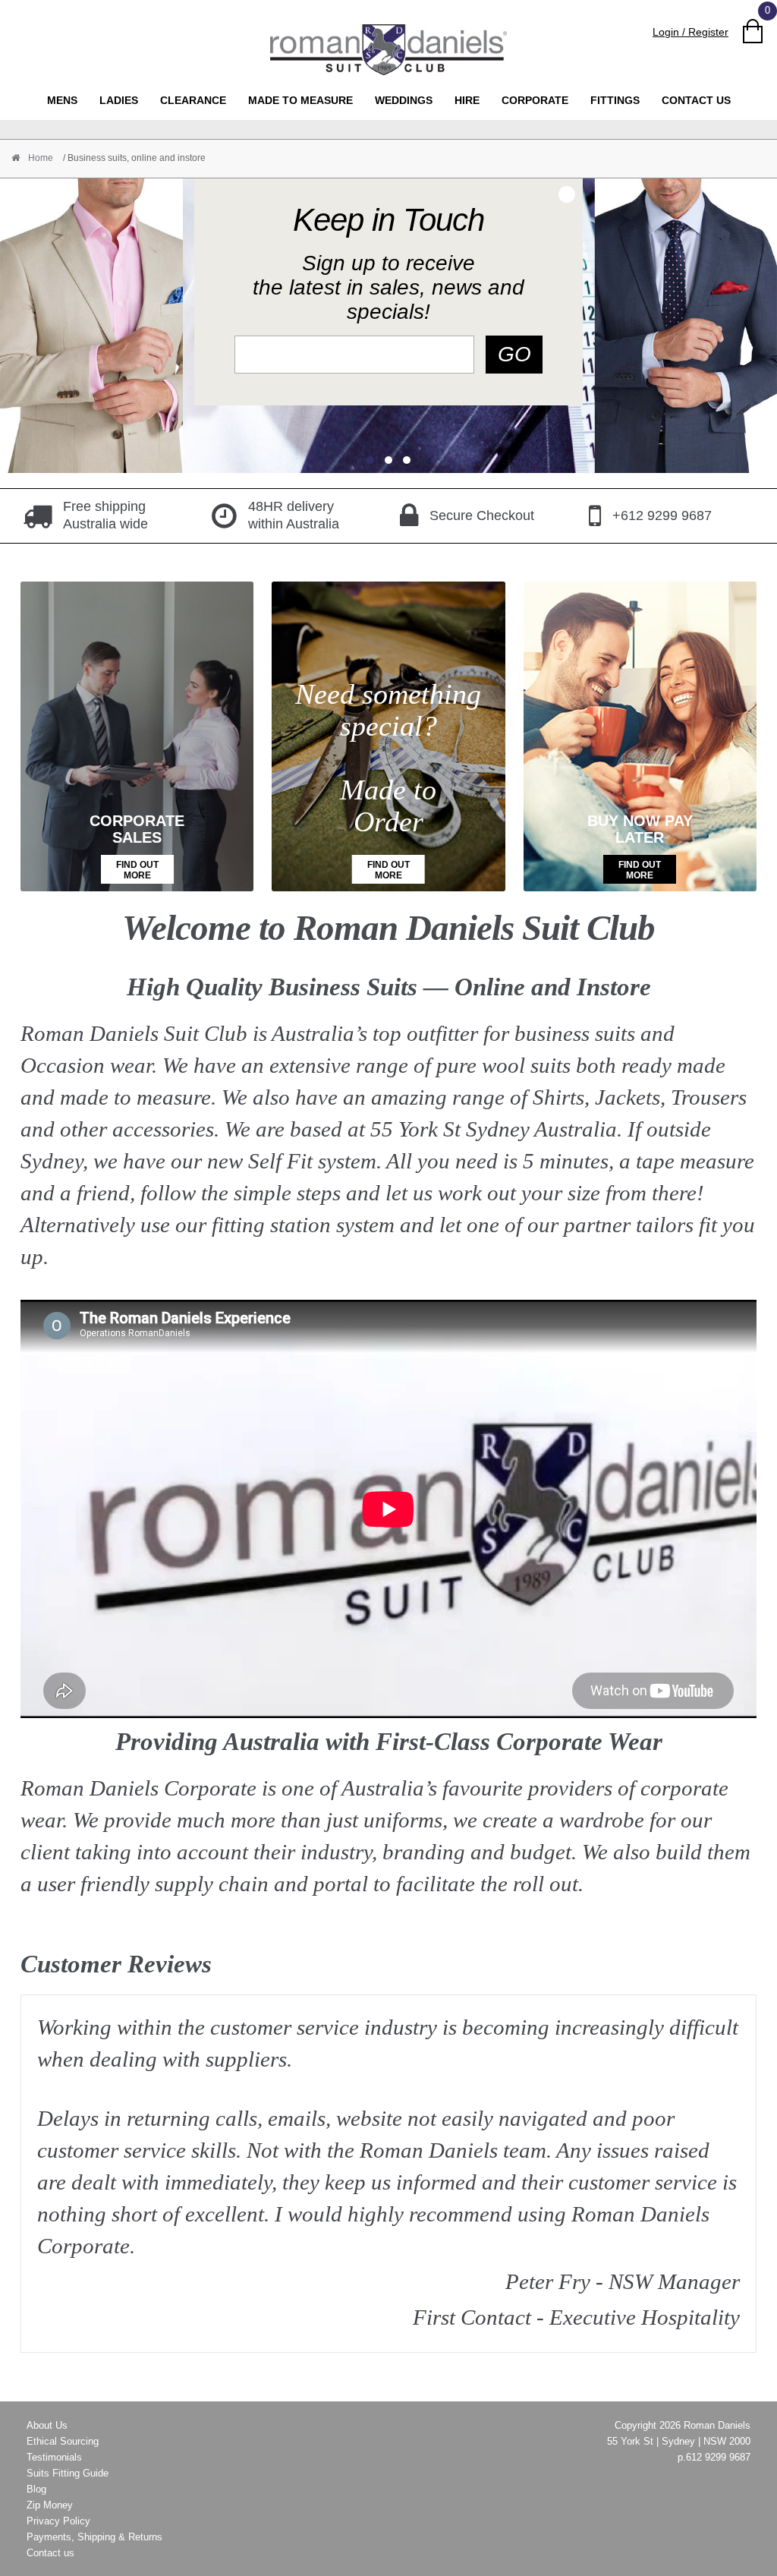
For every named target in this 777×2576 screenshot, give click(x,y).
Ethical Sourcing (63, 2441)
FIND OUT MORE (137, 870)
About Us (47, 2425)
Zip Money (50, 2505)
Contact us (696, 100)
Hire (467, 100)
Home (39, 158)
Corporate (535, 100)
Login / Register (690, 32)
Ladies (119, 100)
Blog (36, 2489)
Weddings (404, 100)
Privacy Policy (58, 2521)
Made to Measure (300, 100)
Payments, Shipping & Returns (94, 2537)
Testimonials (54, 2457)
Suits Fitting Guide (68, 2473)
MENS (62, 100)
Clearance (193, 100)
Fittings (615, 100)
